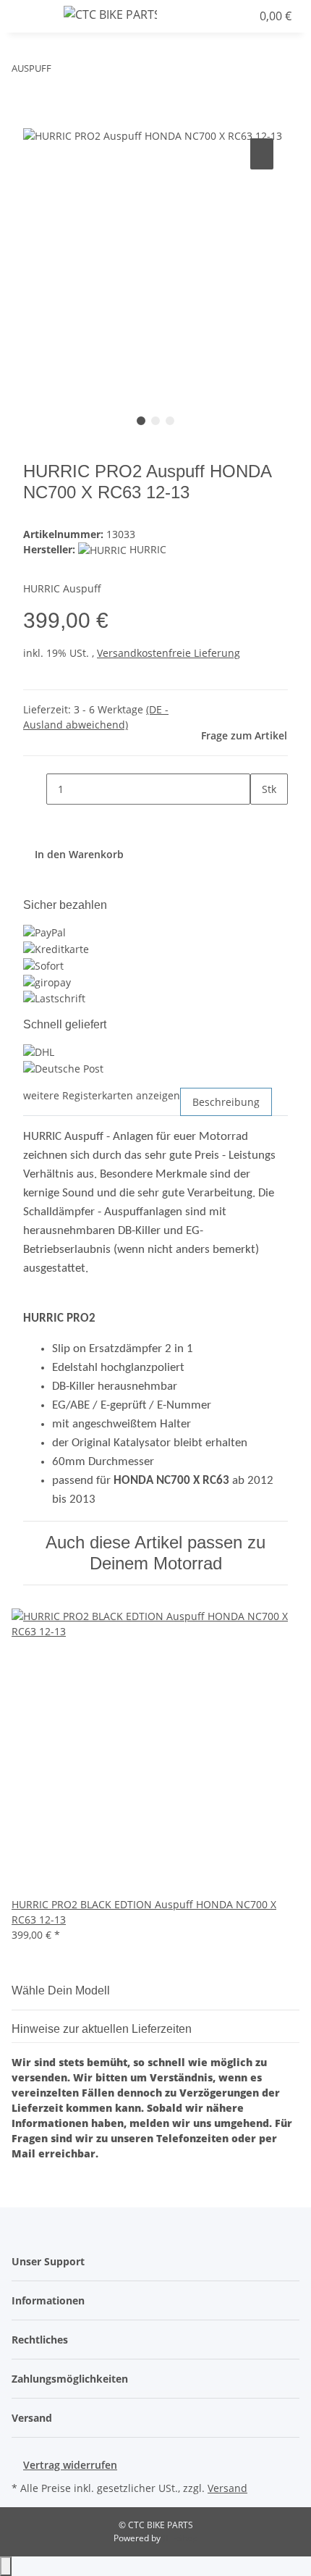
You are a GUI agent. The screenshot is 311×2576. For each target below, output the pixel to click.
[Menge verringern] (35, 789)
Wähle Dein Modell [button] (62, 1990)
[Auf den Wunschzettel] (262, 154)
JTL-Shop (180, 2538)
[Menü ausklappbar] (30, 17)
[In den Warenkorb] (35, 119)
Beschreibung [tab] (226, 1102)
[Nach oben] (6, 2566)
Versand (227, 2488)
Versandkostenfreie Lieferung (169, 653)
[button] (208, 16)
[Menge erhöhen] (262, 820)
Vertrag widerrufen (70, 2465)
